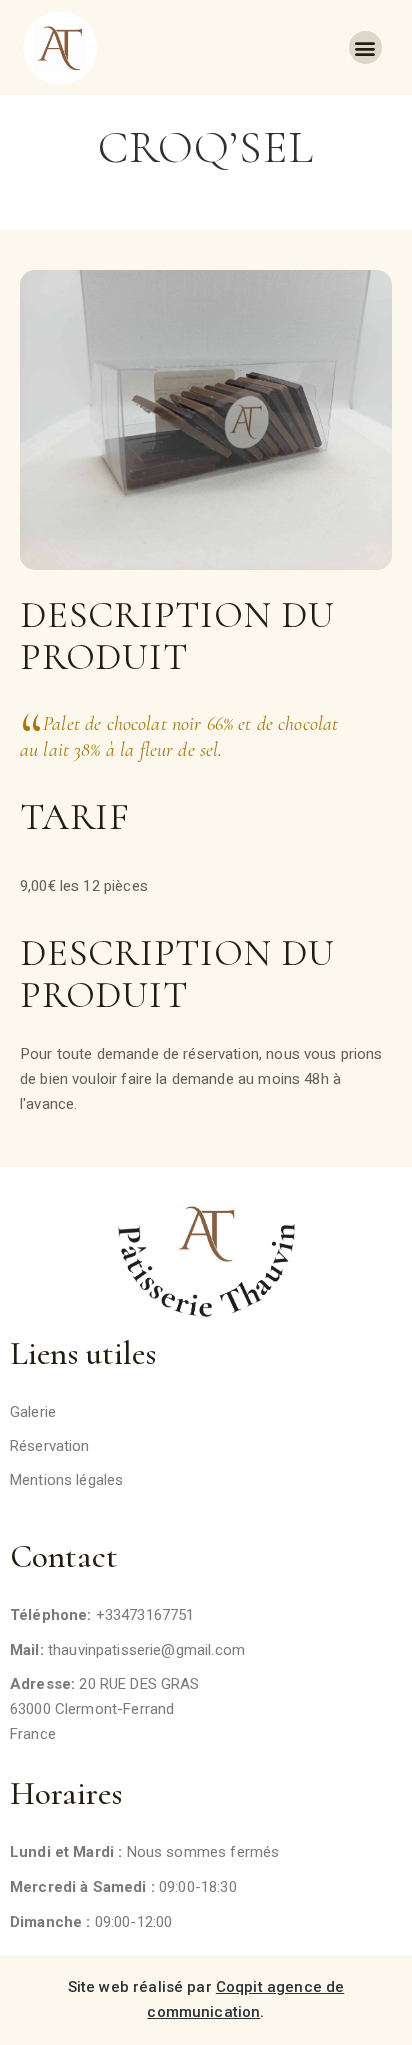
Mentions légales (66, 1480)
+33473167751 (145, 1615)
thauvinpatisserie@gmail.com (146, 1650)
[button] (365, 47)
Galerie (33, 1412)
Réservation (50, 1446)
